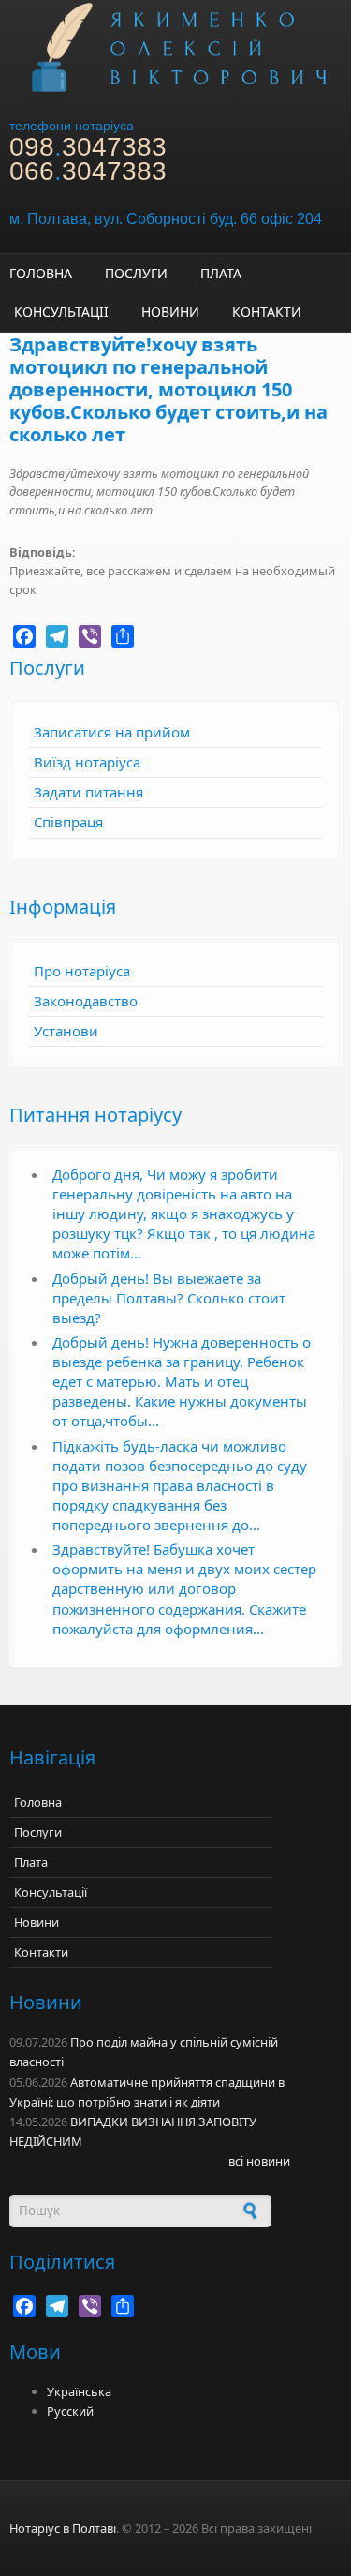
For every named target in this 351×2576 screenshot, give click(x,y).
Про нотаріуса (82, 971)
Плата (221, 273)
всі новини (259, 2161)
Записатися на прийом (112, 732)
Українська (79, 2391)
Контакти (267, 312)
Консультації (61, 312)
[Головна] (175, 46)
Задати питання (88, 792)
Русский (70, 2411)
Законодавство (86, 1001)
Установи (66, 1031)
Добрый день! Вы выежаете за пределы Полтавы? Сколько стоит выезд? (169, 1298)
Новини (170, 312)
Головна (41, 273)
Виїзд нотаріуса (87, 762)
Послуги (136, 273)
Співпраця (68, 822)
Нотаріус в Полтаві (63, 2528)
